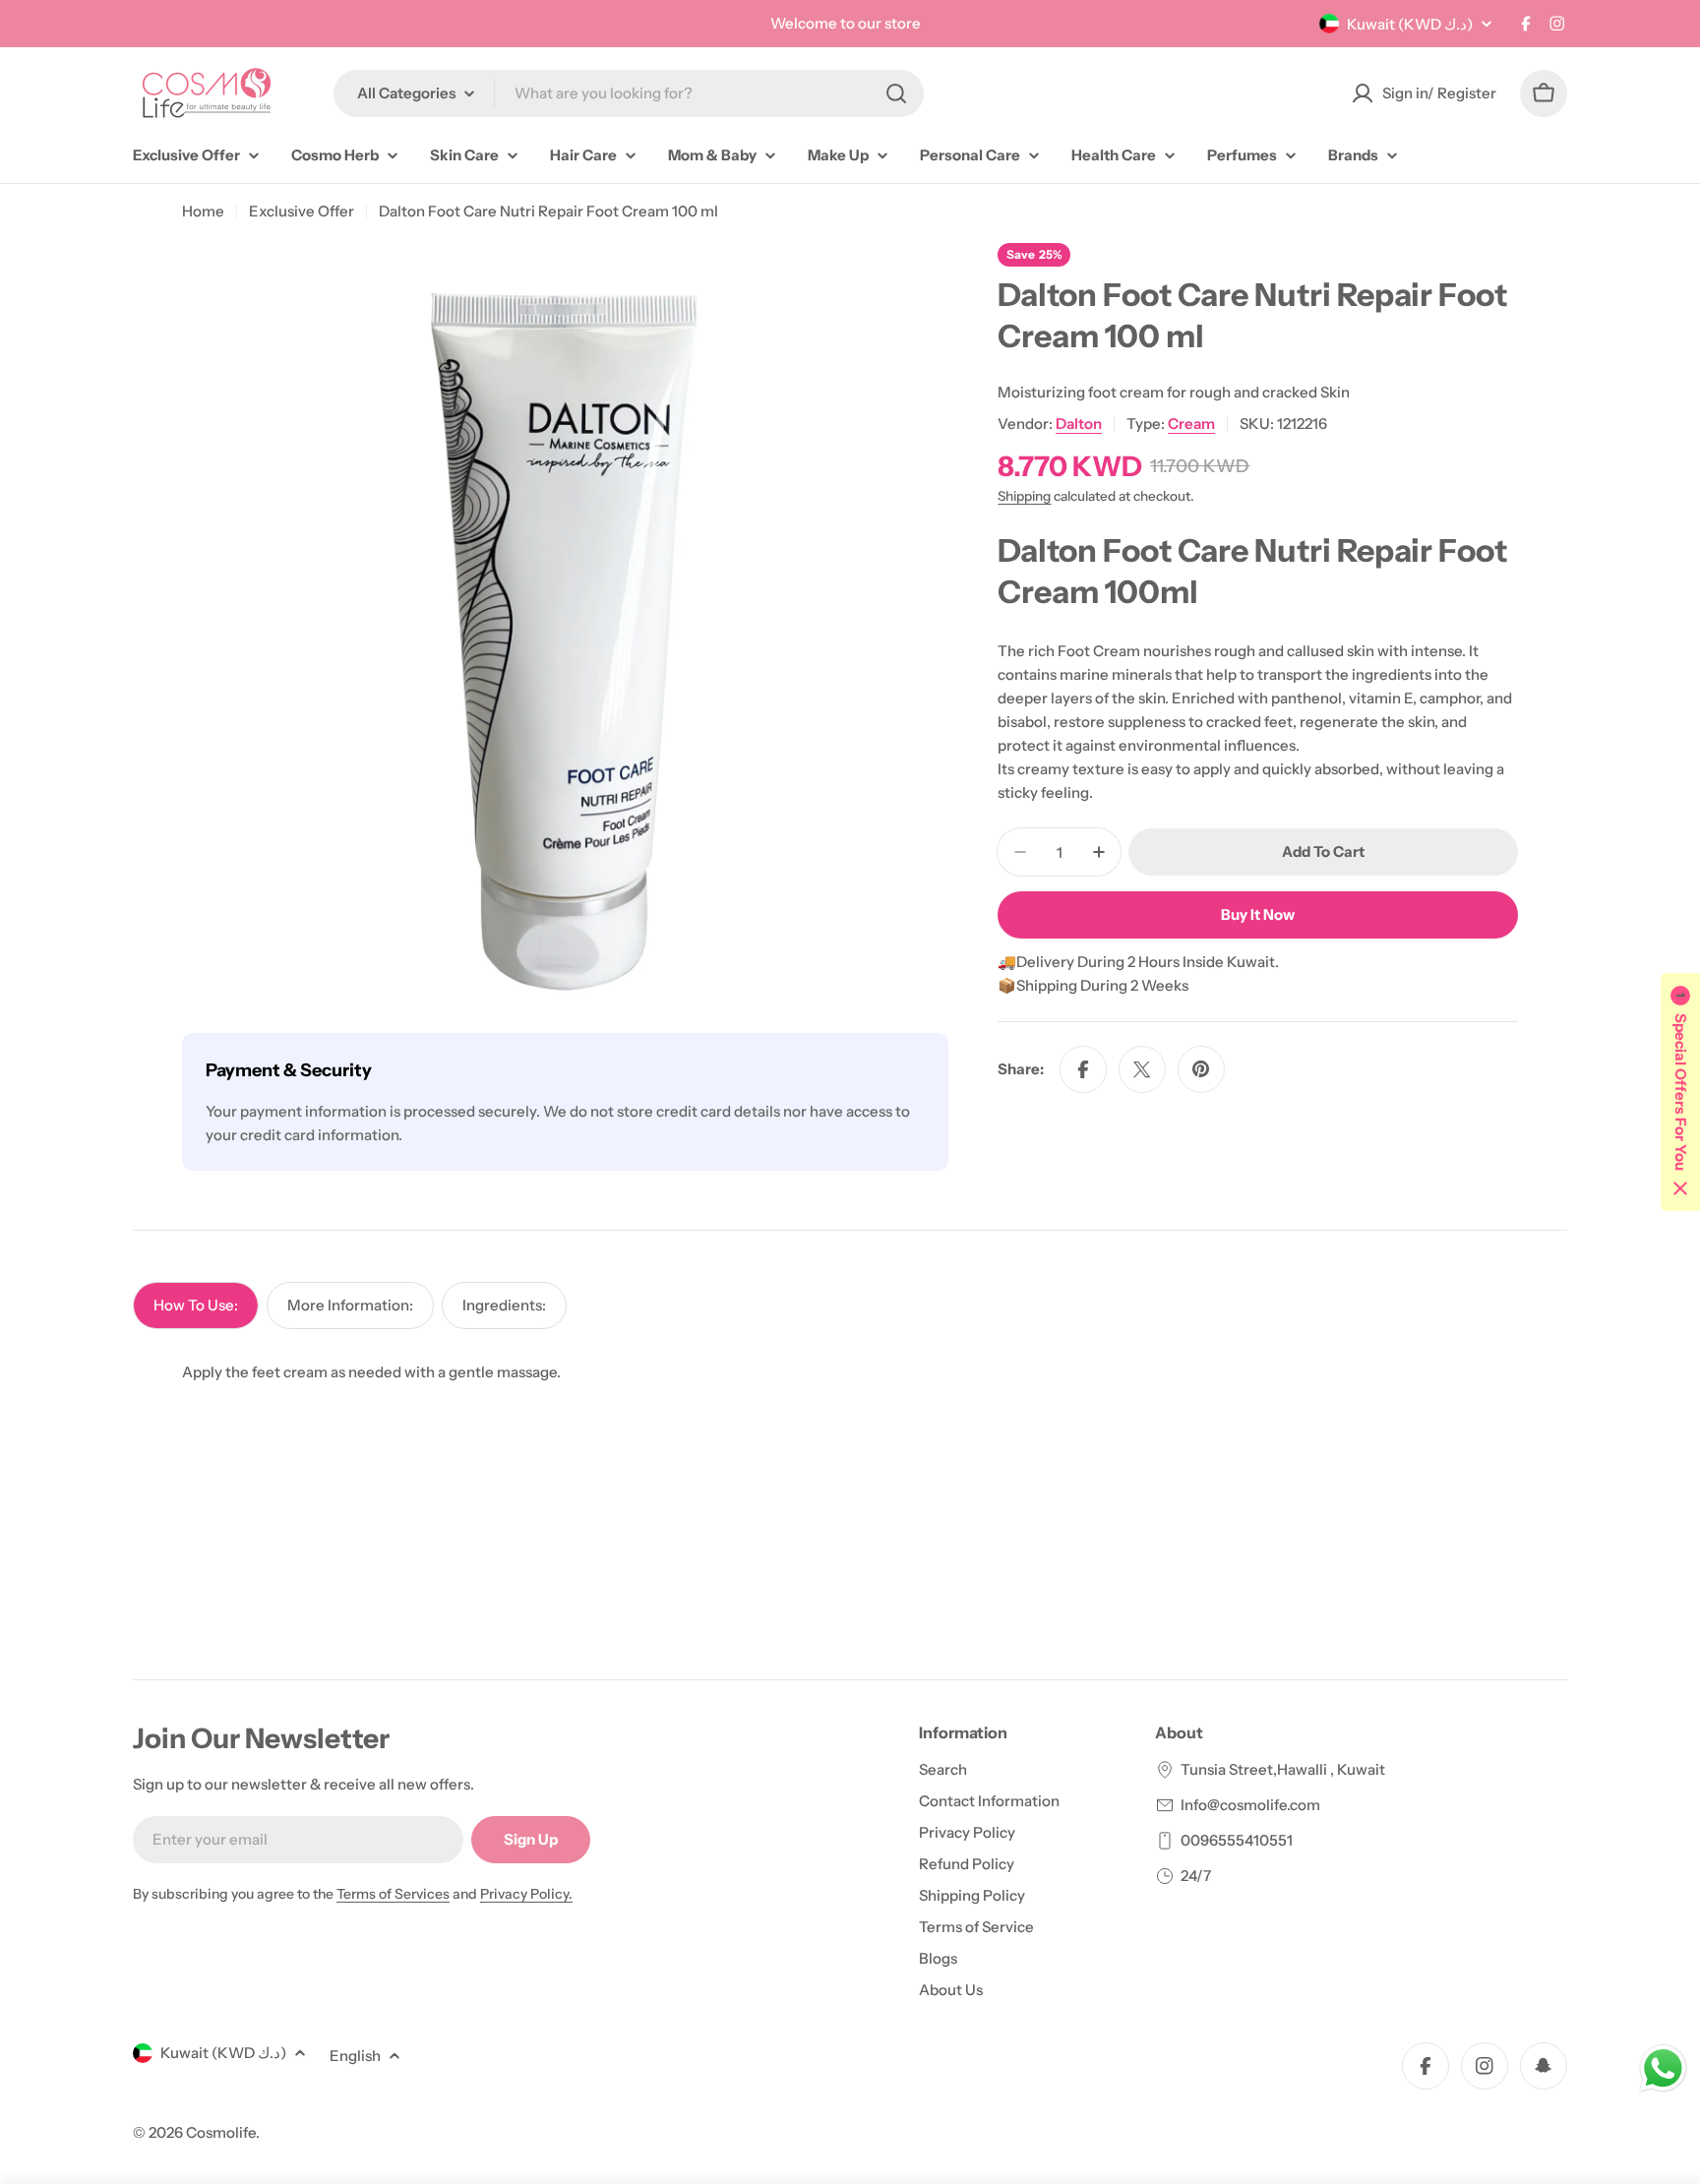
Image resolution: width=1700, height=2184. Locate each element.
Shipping (1024, 496)
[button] (1680, 1092)
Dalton (1079, 424)
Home (203, 211)
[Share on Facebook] (1083, 1069)
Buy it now (1258, 914)
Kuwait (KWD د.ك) (1410, 24)
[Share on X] (1142, 1069)
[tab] (196, 1305)
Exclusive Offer (302, 211)
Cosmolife (221, 2132)
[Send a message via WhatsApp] (1663, 2068)
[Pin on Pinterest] (1201, 1069)
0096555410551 (1237, 1840)
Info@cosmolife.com (1250, 1805)
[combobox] (629, 93)
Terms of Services (393, 1894)
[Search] (896, 93)
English (355, 2056)
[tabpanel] (850, 1372)
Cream (1191, 424)
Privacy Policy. (526, 1894)
